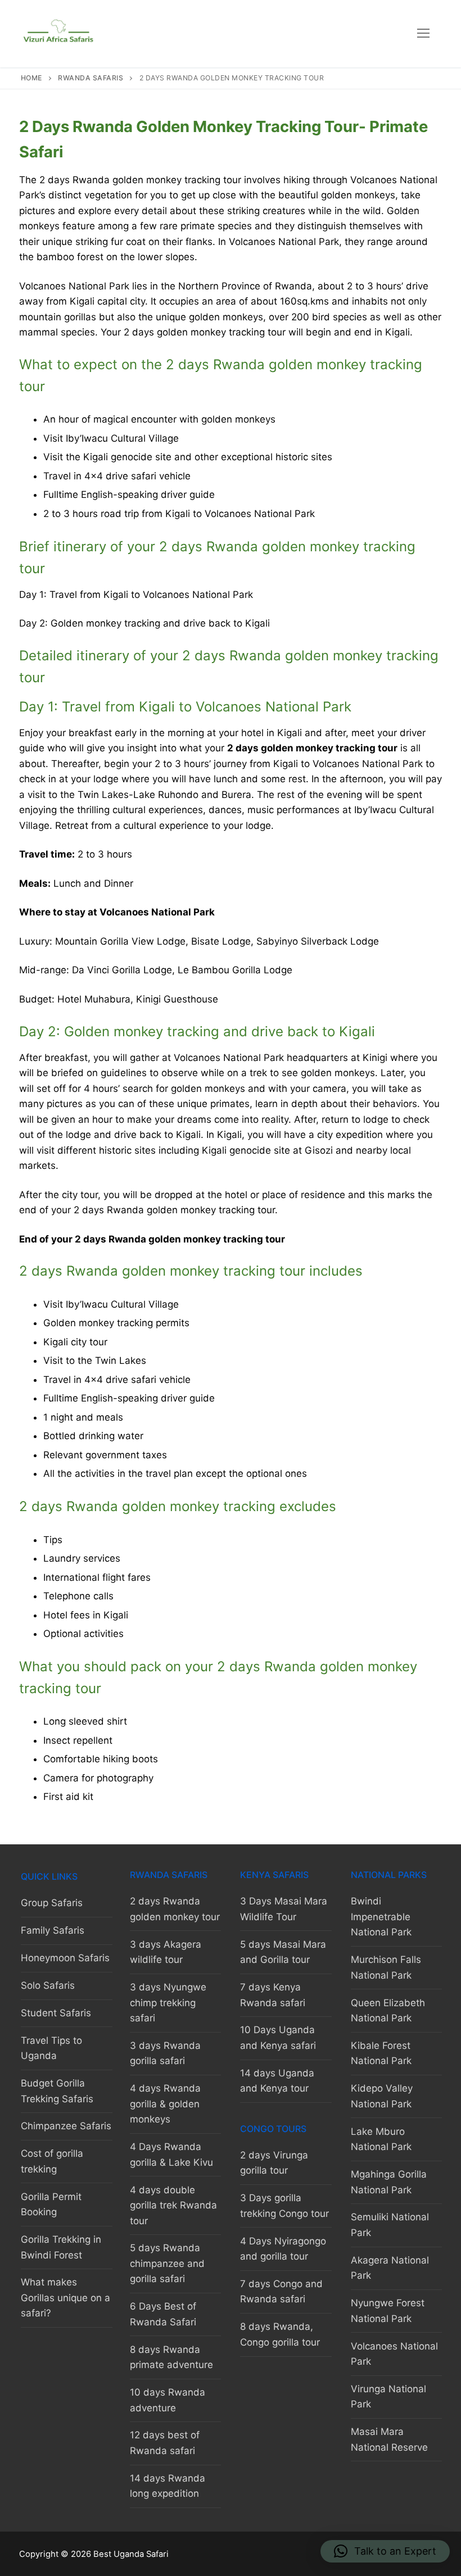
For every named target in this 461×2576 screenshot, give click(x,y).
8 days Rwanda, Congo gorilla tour (280, 2334)
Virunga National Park (388, 2397)
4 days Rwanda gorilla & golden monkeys (165, 2104)
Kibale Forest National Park (381, 2053)
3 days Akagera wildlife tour (166, 1952)
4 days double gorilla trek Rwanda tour (173, 2205)
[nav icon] (423, 34)
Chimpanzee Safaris (66, 2126)
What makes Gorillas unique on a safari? (65, 2298)
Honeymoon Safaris (65, 1958)
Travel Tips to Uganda (51, 2048)
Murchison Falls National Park (386, 1967)
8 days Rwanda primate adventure (171, 2357)
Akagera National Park (390, 2268)
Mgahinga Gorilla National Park (389, 2182)
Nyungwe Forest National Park (388, 2311)
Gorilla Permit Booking (51, 2205)
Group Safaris (52, 1903)
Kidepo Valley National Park (382, 2096)
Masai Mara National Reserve (389, 2439)
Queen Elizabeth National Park (388, 2011)
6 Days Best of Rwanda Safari (163, 2314)
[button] (385, 2551)
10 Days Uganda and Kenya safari (278, 2038)
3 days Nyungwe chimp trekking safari (168, 2003)
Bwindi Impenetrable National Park (381, 1917)
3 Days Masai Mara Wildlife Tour (284, 1909)
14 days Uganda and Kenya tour (277, 2081)
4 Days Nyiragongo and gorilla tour (283, 2249)
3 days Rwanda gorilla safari (165, 2053)
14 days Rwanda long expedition (168, 2486)
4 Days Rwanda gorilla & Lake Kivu (171, 2155)
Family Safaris (53, 1930)
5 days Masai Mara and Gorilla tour (283, 1952)
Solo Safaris (48, 1985)
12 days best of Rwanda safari (165, 2443)
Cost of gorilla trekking (52, 2161)
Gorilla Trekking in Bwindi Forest (61, 2247)
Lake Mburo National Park (381, 2139)
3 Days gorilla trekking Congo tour (284, 2206)
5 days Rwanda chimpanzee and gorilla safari (167, 2263)
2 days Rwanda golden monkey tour (175, 1909)
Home (31, 78)
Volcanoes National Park (394, 2354)
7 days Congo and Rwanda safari (281, 2292)
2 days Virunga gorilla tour (274, 2163)
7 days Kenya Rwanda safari (273, 1995)
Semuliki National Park (390, 2225)
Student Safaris (56, 2013)
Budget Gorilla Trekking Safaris (57, 2091)
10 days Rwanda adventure (168, 2400)
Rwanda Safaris (91, 78)
